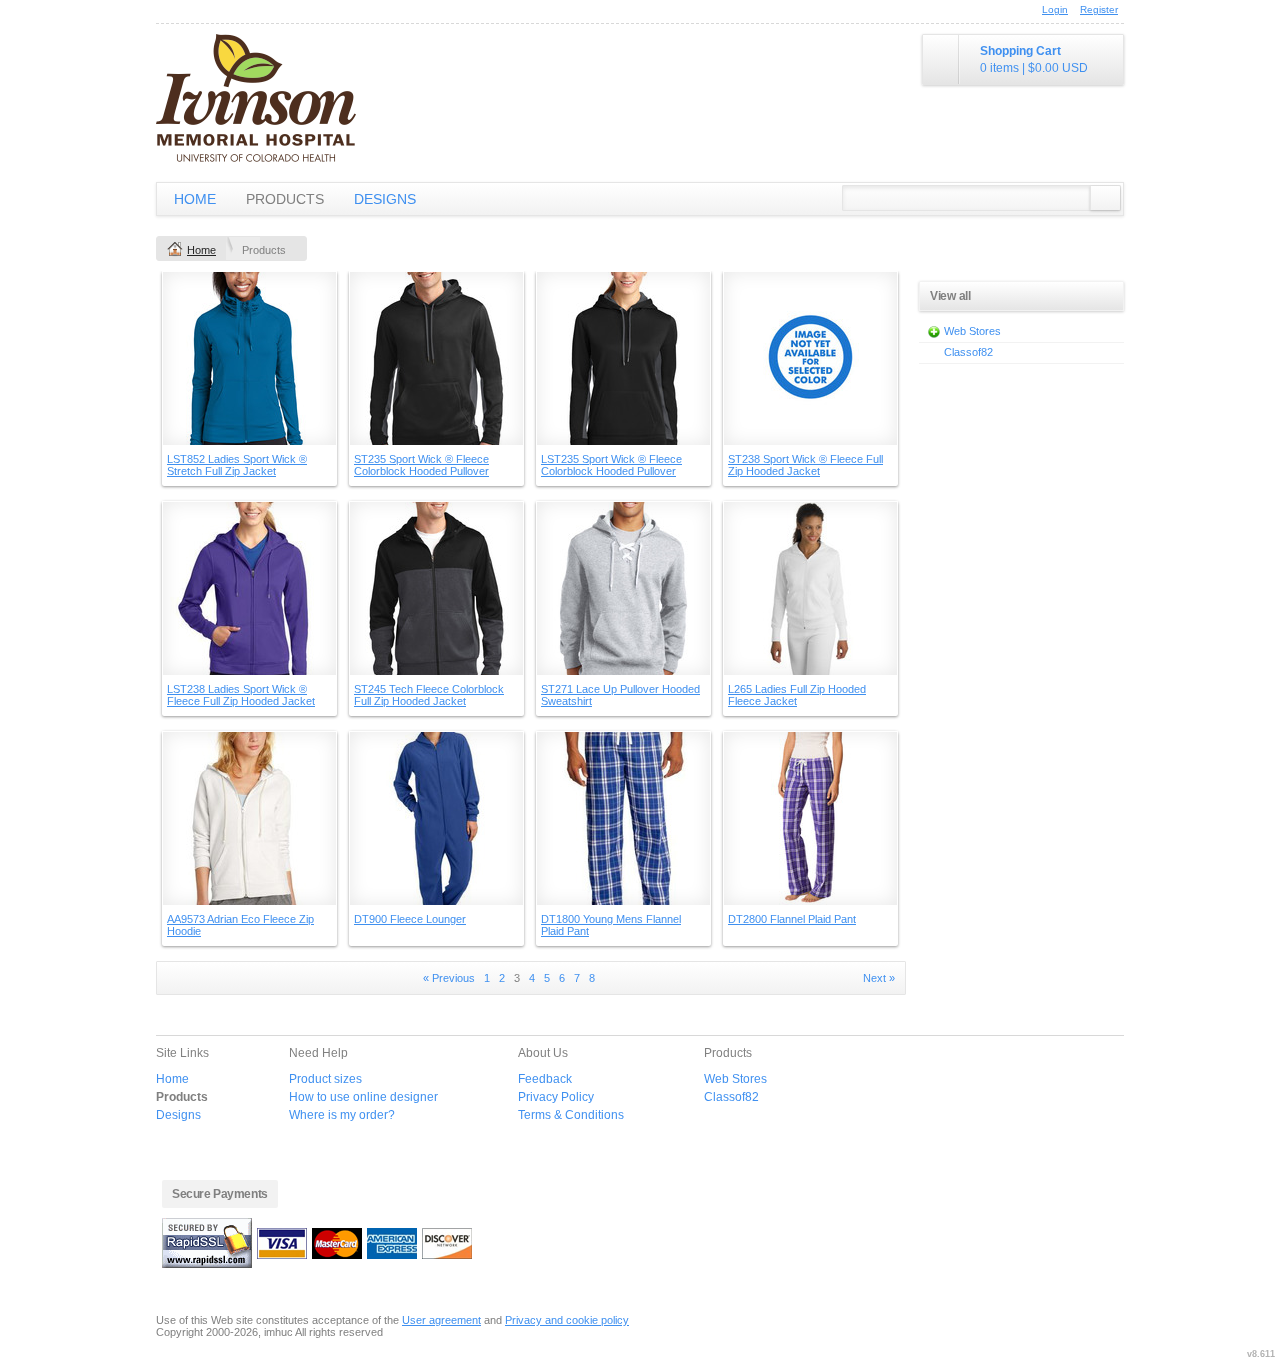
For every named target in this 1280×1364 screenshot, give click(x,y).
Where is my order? (342, 1115)
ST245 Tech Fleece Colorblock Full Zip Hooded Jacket (429, 695)
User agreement (441, 1320)
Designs (385, 199)
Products (285, 199)
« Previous (449, 978)
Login (1055, 9)
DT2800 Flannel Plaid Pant (792, 919)
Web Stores (972, 331)
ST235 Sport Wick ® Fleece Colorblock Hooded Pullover (421, 465)
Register (1099, 9)
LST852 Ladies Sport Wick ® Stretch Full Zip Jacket (237, 465)
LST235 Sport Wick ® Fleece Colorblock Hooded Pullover (611, 465)
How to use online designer (363, 1097)
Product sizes (325, 1079)
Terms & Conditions (571, 1115)
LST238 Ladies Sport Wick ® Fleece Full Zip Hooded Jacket (241, 695)
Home (195, 199)
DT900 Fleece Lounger (410, 919)
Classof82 (968, 352)
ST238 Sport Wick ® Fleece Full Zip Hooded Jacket (805, 465)
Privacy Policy (556, 1097)
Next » (879, 978)
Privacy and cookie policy (567, 1320)
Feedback (545, 1079)
